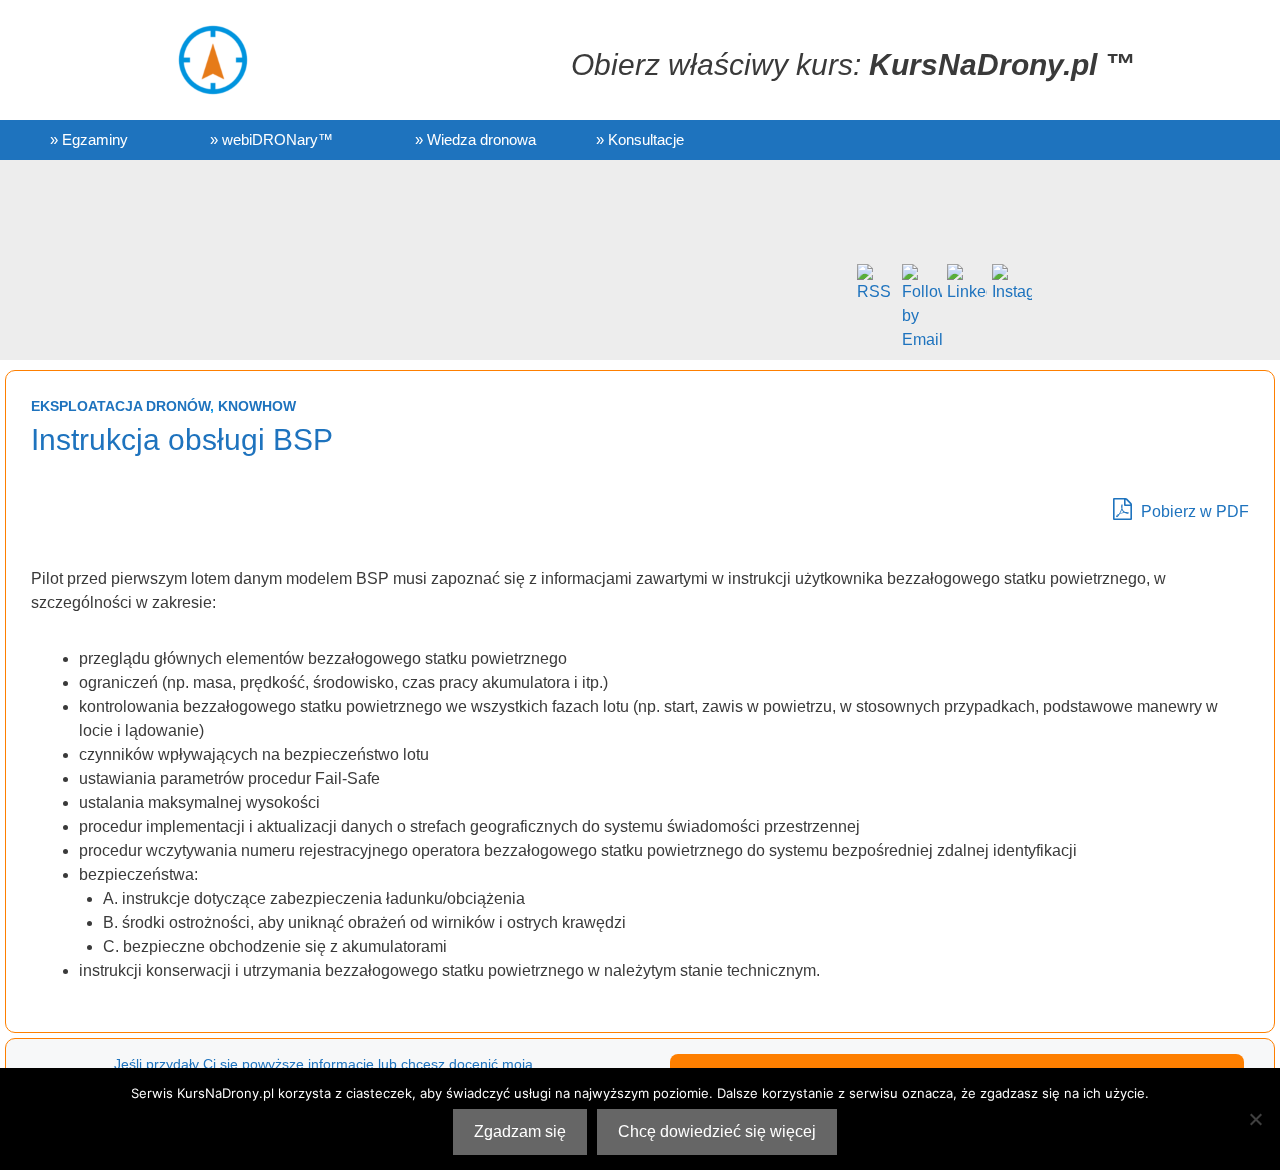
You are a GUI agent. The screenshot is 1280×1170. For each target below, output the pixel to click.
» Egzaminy (89, 139)
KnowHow (257, 406)
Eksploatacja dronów (120, 406)
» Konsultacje (640, 139)
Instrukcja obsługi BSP (182, 439)
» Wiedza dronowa (475, 139)
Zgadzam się (520, 1131)
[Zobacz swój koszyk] (995, 140)
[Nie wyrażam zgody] (1255, 1119)
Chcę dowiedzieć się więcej (717, 1131)
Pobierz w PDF (1193, 511)
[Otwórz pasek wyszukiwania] (1070, 140)
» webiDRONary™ (271, 139)
